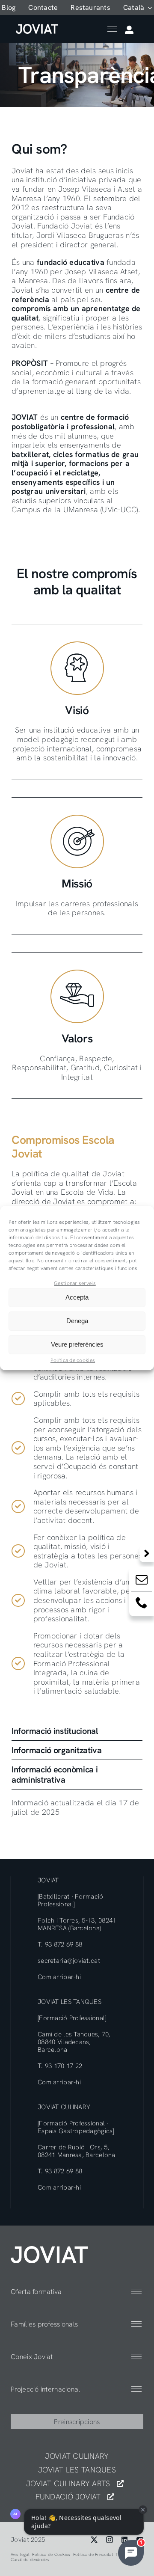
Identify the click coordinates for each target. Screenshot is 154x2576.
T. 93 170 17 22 (60, 2066)
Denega (77, 1321)
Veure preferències (77, 1344)
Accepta (77, 1297)
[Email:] (142, 1581)
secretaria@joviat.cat (69, 1961)
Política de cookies (73, 1360)
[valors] (49, 2250)
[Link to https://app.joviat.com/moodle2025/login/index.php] (129, 30)
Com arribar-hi (59, 1977)
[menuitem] (138, 7)
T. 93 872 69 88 (60, 1944)
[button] (77, 1731)
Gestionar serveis (75, 1283)
